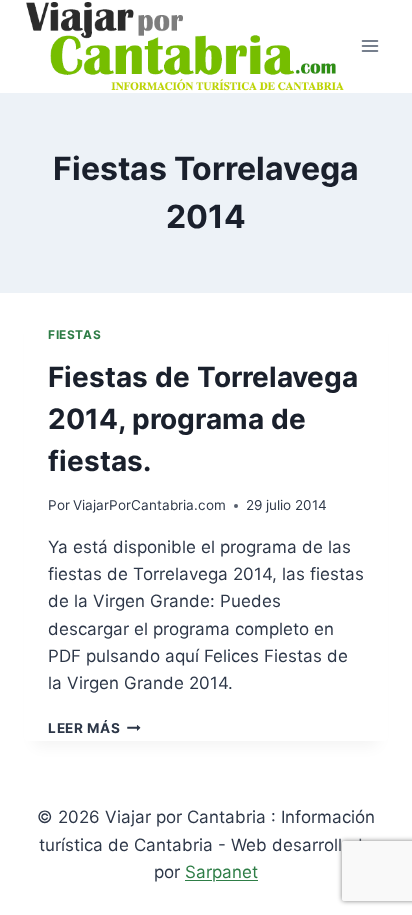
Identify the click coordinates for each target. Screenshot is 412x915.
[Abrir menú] (369, 46)
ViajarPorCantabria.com (149, 505)
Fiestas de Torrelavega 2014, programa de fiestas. (203, 419)
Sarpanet (221, 872)
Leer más (94, 728)
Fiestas (74, 334)
